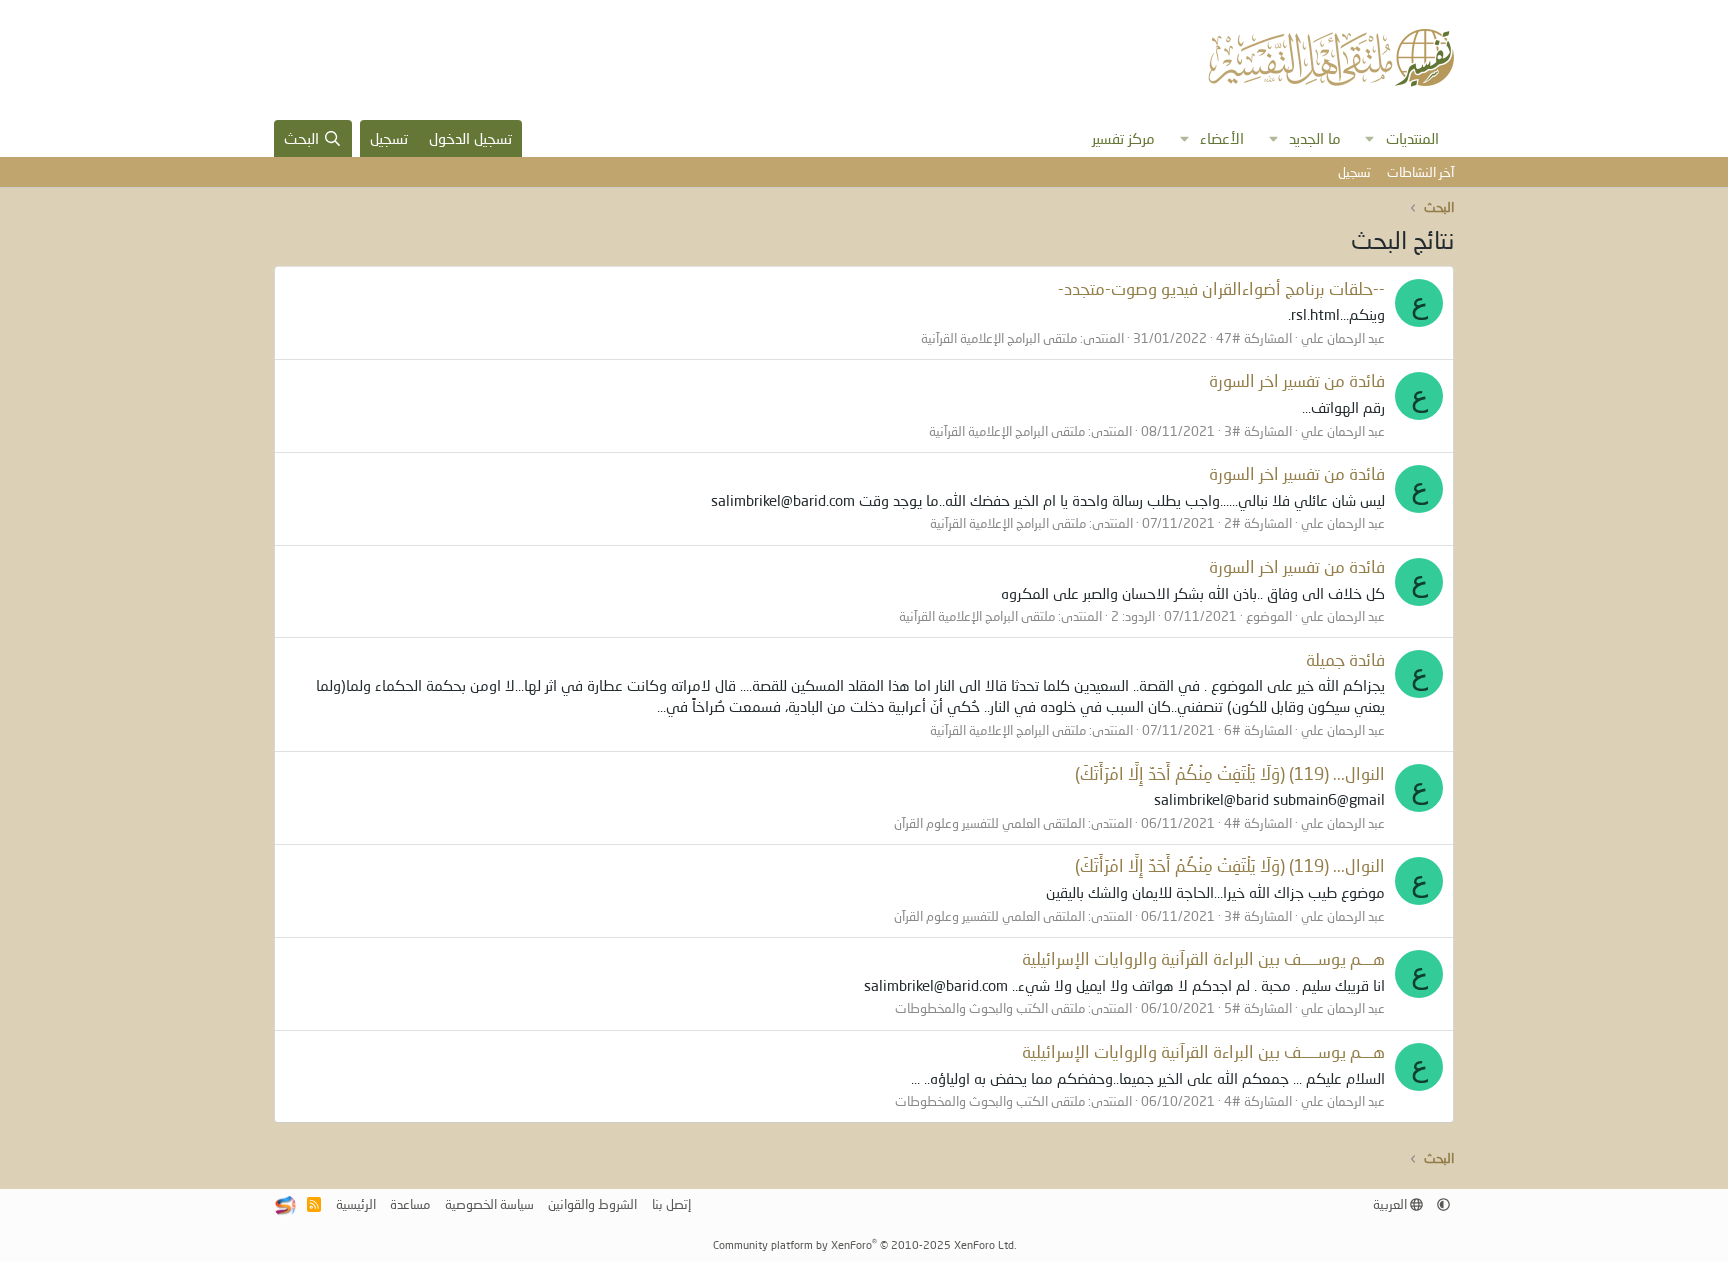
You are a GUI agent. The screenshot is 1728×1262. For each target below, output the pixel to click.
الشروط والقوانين (592, 1204)
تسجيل (1354, 172)
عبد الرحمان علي (1343, 338)
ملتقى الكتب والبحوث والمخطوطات (990, 1008)
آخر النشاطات (1420, 172)
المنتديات (1412, 138)
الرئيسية (356, 1204)
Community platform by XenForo (864, 1244)
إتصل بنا (671, 1204)
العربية (1391, 1204)
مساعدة (410, 1204)
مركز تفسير (1123, 138)
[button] (1370, 138)
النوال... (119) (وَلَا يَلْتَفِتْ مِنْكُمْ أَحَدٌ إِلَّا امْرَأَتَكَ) (1230, 773)
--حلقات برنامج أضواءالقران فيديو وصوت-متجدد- (1221, 288)
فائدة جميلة (1345, 659)
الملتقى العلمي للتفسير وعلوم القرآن (989, 823)
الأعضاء (1222, 138)
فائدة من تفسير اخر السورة (1297, 380)
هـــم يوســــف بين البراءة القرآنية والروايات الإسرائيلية (1203, 958)
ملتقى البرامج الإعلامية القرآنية (999, 338)
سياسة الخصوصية (489, 1204)
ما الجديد (1315, 138)
